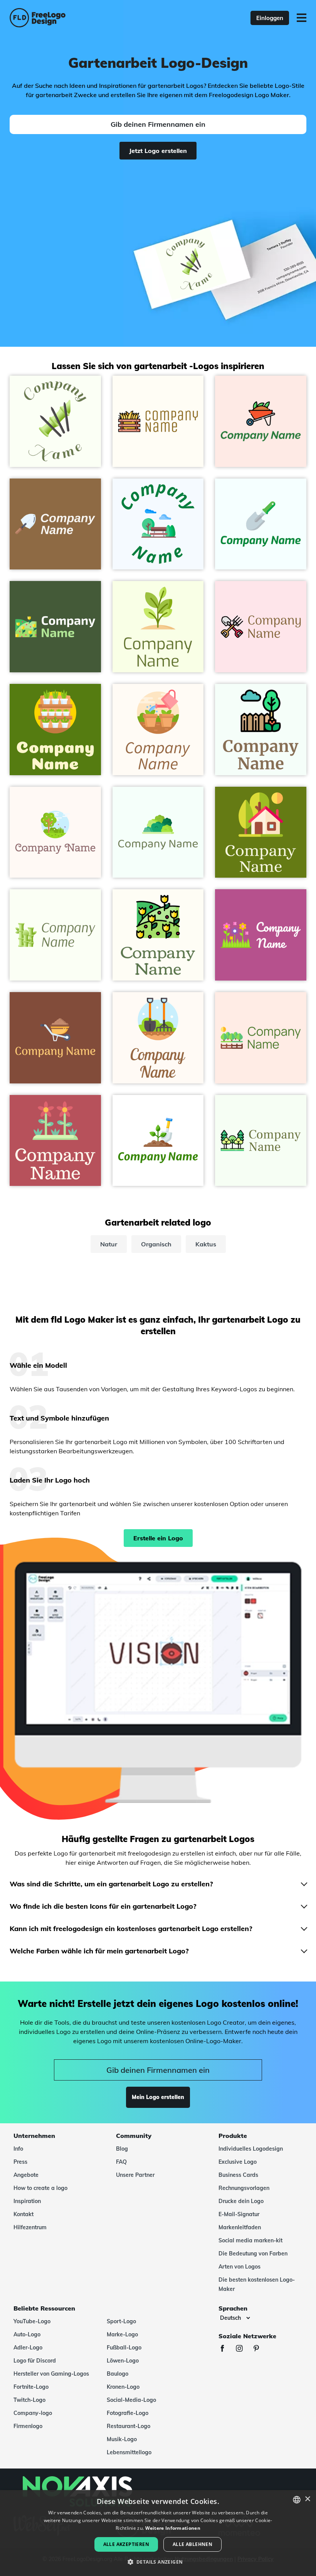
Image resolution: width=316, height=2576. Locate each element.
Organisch (156, 1244)
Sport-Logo (121, 2321)
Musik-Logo (122, 2439)
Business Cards (238, 2175)
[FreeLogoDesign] (69, 18)
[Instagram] (243, 2349)
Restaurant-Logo (129, 2426)
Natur (109, 1244)
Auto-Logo (27, 2334)
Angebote (26, 2175)
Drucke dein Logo (241, 2201)
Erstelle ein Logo (158, 1538)
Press (20, 2162)
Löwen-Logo (123, 2361)
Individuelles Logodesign (251, 2149)
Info (18, 2149)
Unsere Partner (135, 2175)
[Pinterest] (260, 2349)
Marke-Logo (122, 2334)
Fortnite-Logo (31, 2387)
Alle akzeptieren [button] (126, 2544)
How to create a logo (40, 2188)
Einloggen (270, 18)
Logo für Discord (35, 2361)
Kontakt (24, 2214)
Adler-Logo (28, 2348)
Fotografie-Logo (128, 2413)
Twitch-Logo (29, 2400)
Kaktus (206, 1244)
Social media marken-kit (250, 2240)
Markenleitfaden (240, 2227)
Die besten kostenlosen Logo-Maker (257, 2284)
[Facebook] (226, 2349)
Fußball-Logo (124, 2348)
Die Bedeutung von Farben (253, 2254)
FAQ (121, 2162)
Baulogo (118, 2374)
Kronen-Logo (123, 2387)
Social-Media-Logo (131, 2400)
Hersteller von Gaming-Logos (51, 2374)
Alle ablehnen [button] (192, 2544)
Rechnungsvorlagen (244, 2188)
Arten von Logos (240, 2267)
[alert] (158, 2533)
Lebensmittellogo (129, 2452)
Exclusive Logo (238, 2162)
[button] (158, 2562)
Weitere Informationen (173, 2528)
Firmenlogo (28, 2426)
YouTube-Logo (32, 2321)
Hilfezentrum (30, 2227)
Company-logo (33, 2413)
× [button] (307, 2499)
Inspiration (27, 2201)
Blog (122, 2149)
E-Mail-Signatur (239, 2214)
